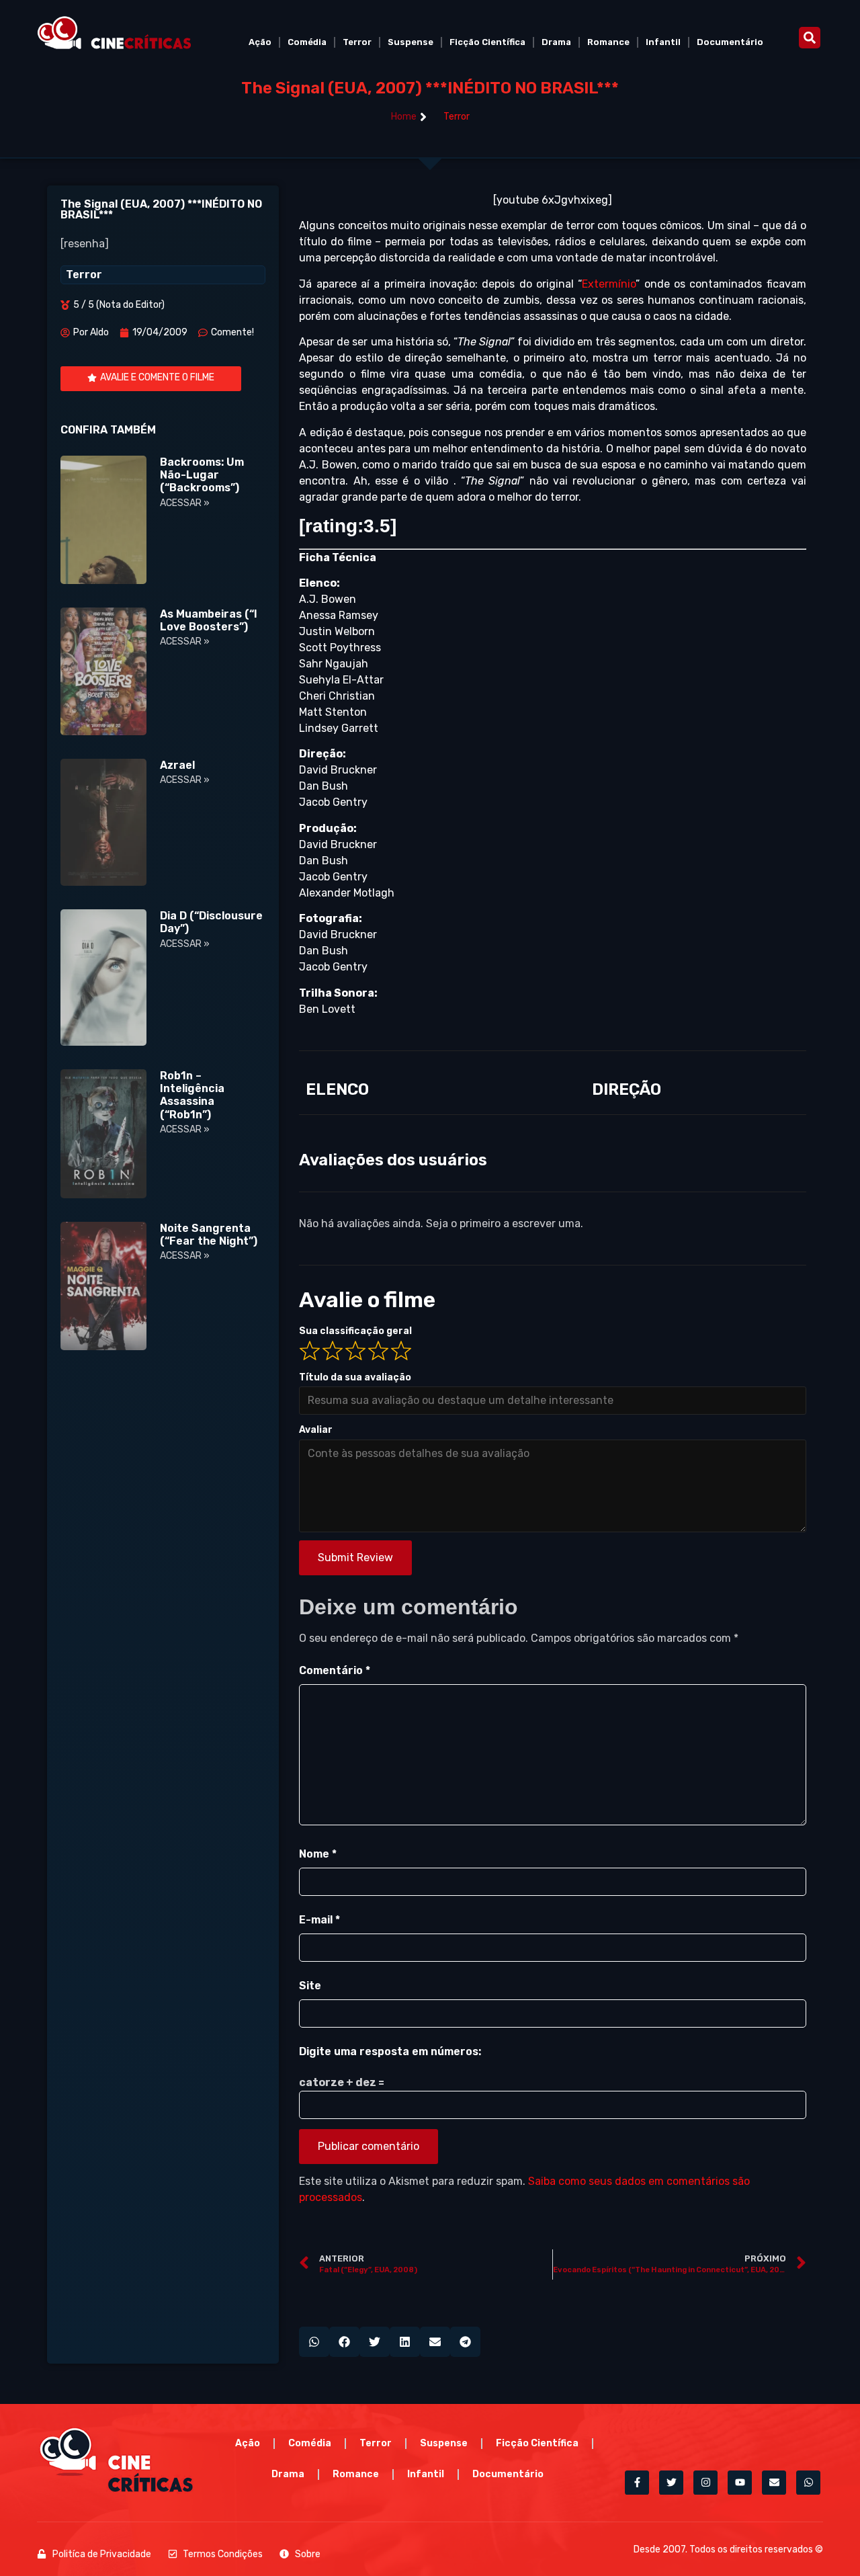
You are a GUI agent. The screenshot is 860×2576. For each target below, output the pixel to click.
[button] (810, 38)
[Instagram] (705, 2483)
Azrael (177, 765)
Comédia (307, 42)
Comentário (335, 1670)
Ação (260, 42)
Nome (318, 1854)
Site (310, 1986)
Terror (357, 42)
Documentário (730, 42)
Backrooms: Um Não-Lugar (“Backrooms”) (202, 475)
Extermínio (609, 284)
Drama (556, 42)
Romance (608, 42)
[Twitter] (671, 2483)
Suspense (411, 42)
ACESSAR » (185, 503)
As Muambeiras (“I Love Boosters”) (209, 620)
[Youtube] (740, 2483)
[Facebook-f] (637, 2483)
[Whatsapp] (808, 2483)
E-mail (319, 1920)
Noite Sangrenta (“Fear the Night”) (209, 1235)
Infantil (663, 42)
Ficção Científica (487, 42)
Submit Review (355, 1557)
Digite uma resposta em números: (390, 2051)
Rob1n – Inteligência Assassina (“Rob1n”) (192, 1095)
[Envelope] (774, 2483)
